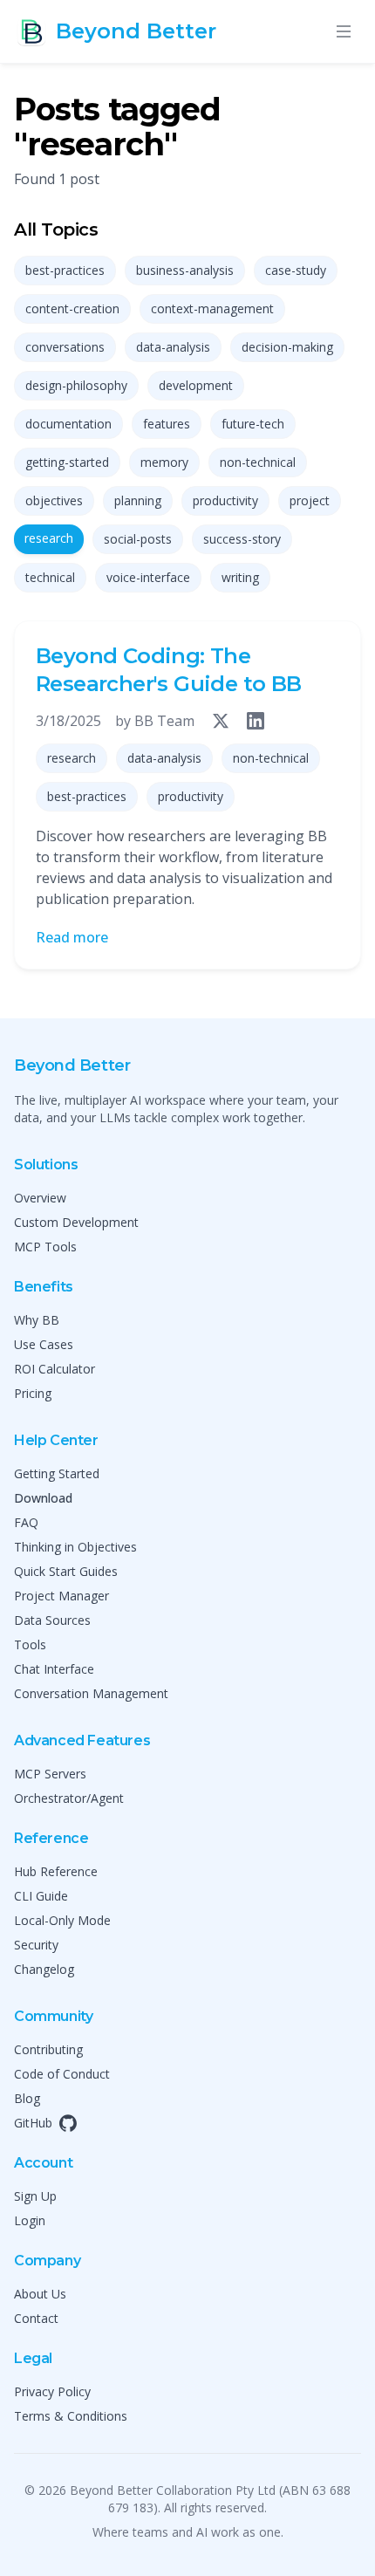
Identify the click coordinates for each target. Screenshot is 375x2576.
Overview (40, 1198)
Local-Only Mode (62, 1920)
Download (43, 1498)
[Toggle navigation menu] (344, 31)
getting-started (67, 462)
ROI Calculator (55, 1369)
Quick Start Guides (66, 1571)
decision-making (287, 347)
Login (30, 2220)
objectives (54, 500)
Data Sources (52, 1620)
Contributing (48, 2049)
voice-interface (148, 577)
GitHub (33, 2123)
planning (138, 500)
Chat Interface (54, 1669)
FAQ (26, 1522)
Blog (27, 2098)
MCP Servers (50, 1774)
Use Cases (44, 1344)
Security (36, 1945)
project (310, 500)
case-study (296, 270)
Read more (72, 937)
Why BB (37, 1320)
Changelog (44, 1969)
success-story (242, 539)
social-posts (138, 539)
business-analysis (185, 270)
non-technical (258, 462)
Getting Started (57, 1473)
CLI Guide (41, 1896)
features (167, 424)
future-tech (253, 424)
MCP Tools (45, 1247)
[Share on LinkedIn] (256, 721)
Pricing (33, 1393)
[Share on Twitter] (221, 721)
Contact (36, 2318)
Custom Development (76, 1222)
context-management (212, 308)
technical (50, 577)
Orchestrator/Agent (69, 1798)
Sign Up (35, 2196)
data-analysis (173, 347)
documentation (68, 424)
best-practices (65, 270)
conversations (65, 347)
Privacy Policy (52, 2391)
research (49, 538)
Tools (30, 1644)
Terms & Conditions (71, 2416)
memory (164, 462)
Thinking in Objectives (75, 1547)
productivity (225, 500)
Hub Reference (56, 1871)
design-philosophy (76, 385)
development (196, 385)
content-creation (72, 308)
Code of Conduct (62, 2074)
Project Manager (61, 1596)
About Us (40, 2294)
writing (240, 577)
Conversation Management (91, 1693)
